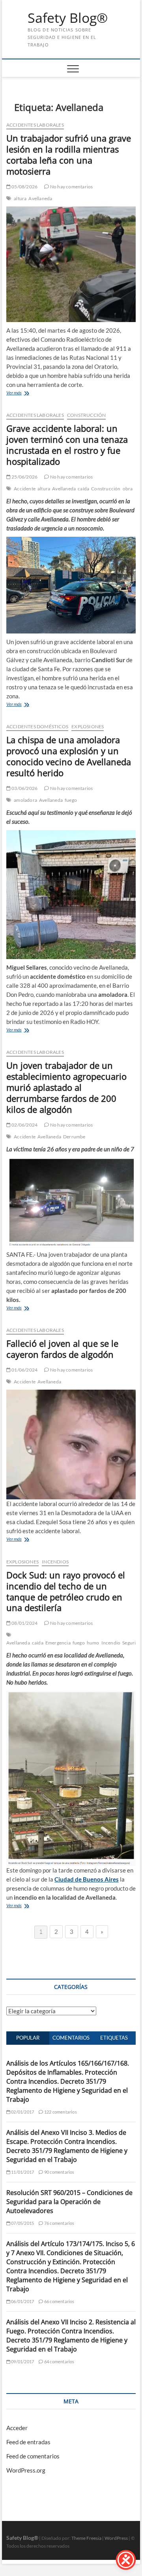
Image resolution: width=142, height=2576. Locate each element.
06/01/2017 (22, 2301)
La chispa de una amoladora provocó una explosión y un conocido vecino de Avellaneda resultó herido (69, 756)
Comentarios (71, 2038)
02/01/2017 (22, 2112)
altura (20, 198)
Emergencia (58, 1643)
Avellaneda (40, 198)
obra (128, 489)
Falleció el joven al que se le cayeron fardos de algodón (62, 1349)
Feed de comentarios (33, 2456)
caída (83, 489)
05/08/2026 (24, 187)
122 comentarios (60, 2112)
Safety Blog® (68, 18)
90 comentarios (59, 2172)
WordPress (116, 2538)
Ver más (14, 393)
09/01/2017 (22, 2361)
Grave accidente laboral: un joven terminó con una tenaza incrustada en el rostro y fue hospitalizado (67, 445)
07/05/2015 (22, 2223)
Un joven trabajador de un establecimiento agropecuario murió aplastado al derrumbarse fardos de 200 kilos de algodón (66, 1087)
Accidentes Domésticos (37, 726)
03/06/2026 (24, 788)
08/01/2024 (24, 1623)
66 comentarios (59, 2301)
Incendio (111, 1643)
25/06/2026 (24, 477)
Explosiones (88, 726)
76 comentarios (59, 2223)
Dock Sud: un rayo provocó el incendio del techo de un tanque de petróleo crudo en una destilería (66, 1591)
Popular (28, 2038)
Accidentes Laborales (35, 125)
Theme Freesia (86, 2538)
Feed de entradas (28, 2442)
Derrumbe (74, 1137)
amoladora (25, 800)
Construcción (86, 415)
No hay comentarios (71, 187)
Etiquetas (114, 2038)
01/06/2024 (24, 1370)
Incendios (55, 1562)
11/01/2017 (22, 2172)
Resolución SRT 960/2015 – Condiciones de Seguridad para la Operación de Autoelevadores (69, 2202)
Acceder (17, 2428)
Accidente (25, 489)
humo (93, 1643)
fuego (71, 800)
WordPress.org (26, 2470)
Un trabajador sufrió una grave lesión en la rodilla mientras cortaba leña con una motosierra (69, 155)
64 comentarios (59, 2361)
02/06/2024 (24, 1125)
